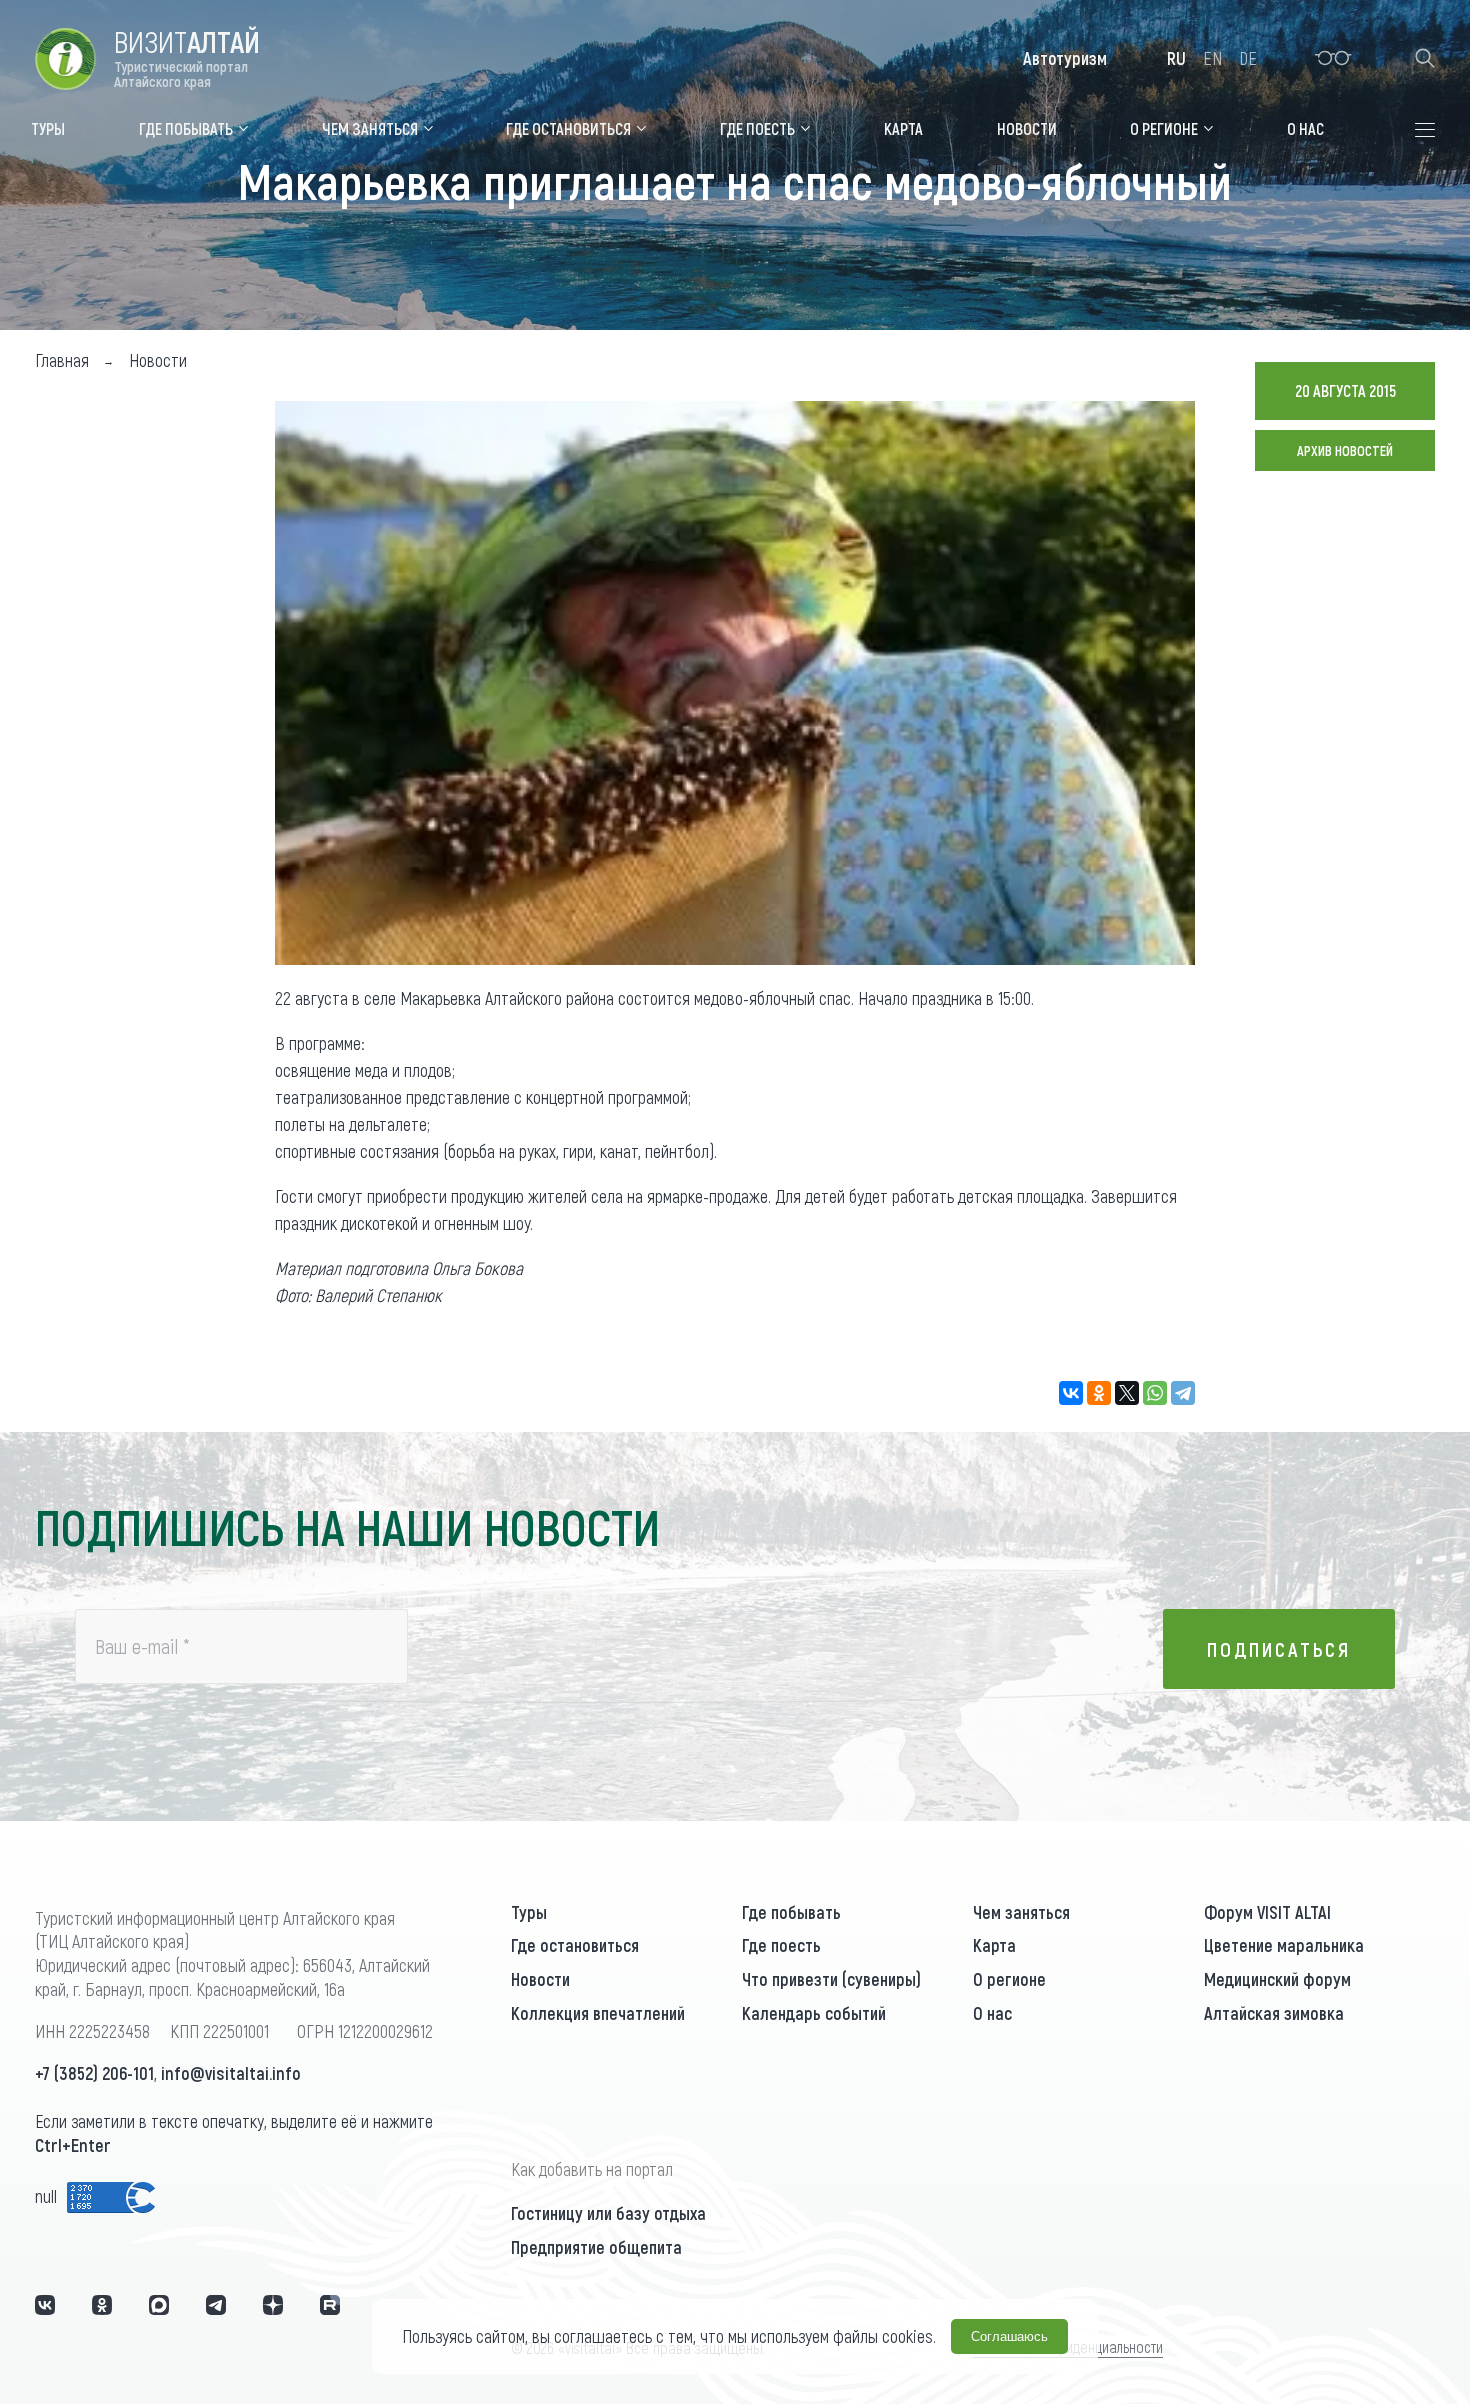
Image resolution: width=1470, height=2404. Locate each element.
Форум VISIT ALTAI (1267, 1912)
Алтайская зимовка (1274, 2013)
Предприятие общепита (596, 2247)
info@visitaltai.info (231, 2073)
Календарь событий (814, 2013)
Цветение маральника (1284, 1945)
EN (1212, 58)
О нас (992, 2013)
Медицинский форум (1277, 1979)
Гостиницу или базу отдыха (608, 2213)
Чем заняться (1021, 1912)
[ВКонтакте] (1071, 1393)
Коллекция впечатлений (598, 2013)
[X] (1127, 1393)
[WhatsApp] (1155, 1393)
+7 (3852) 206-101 (94, 2073)
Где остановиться (575, 1945)
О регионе (1009, 1979)
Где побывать (791, 1912)
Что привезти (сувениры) (831, 1979)
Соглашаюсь (1009, 2336)
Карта (994, 1945)
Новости (540, 1979)
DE (1248, 58)
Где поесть (781, 1945)
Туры (529, 1912)
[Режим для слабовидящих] (1333, 58)
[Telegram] (1183, 1393)
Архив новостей (1345, 450)
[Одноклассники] (1099, 1393)
